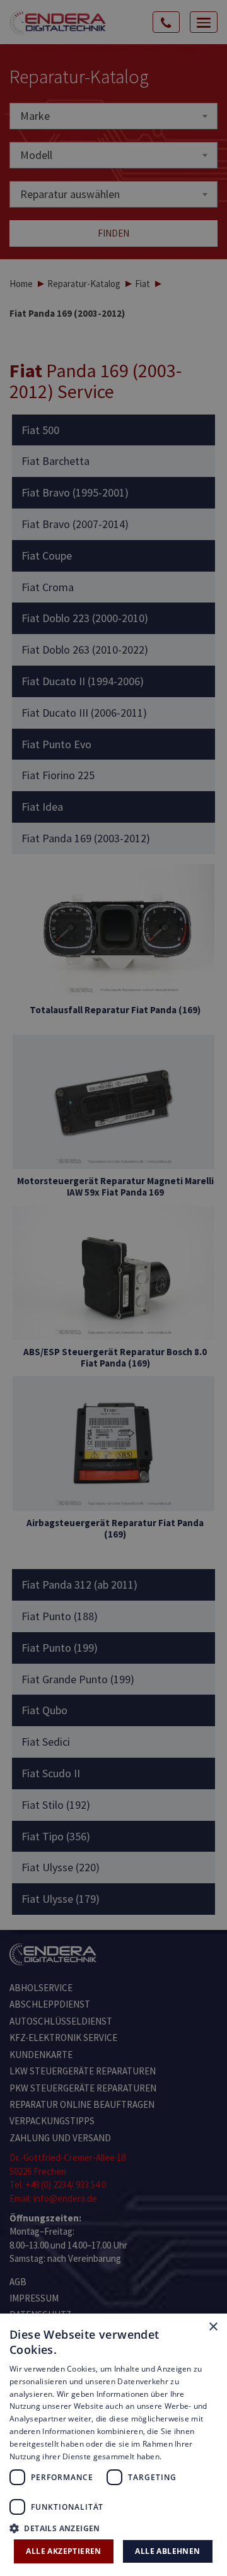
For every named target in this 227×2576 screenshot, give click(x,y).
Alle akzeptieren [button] (63, 2551)
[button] (113, 2528)
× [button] (213, 2327)
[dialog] (113, 1288)
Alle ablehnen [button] (167, 2551)
